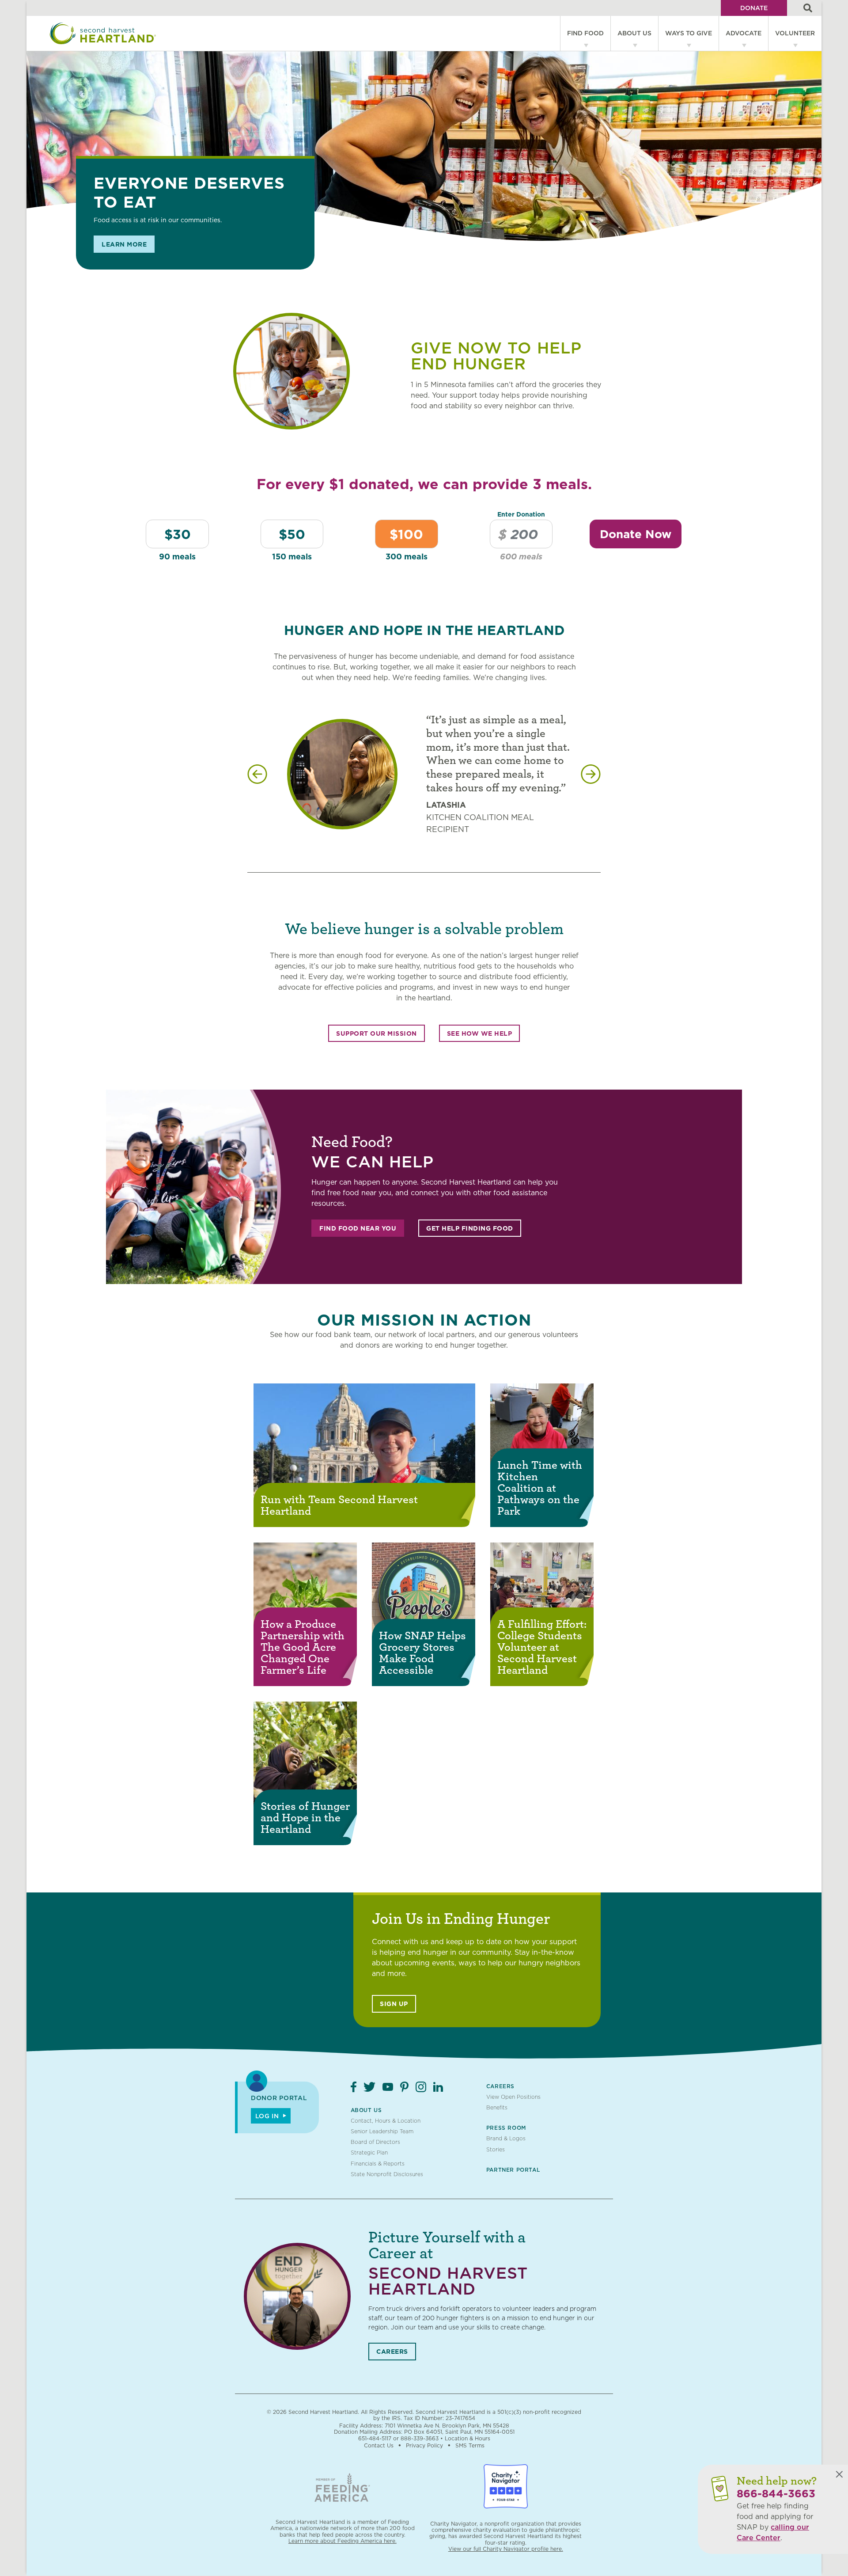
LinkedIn (438, 2087)
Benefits (497, 2107)
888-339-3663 (420, 2438)
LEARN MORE (124, 244)
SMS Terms (470, 2445)
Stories (496, 2149)
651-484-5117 (375, 2438)
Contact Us (379, 2445)
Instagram (421, 2087)
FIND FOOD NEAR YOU (358, 1228)
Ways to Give (689, 33)
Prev (257, 774)
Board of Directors (375, 2142)
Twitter (369, 2087)
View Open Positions (513, 2097)
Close (839, 2474)
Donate (754, 8)
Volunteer (795, 33)
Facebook (354, 2087)
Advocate (744, 33)
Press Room (506, 2128)
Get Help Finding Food (470, 1228)
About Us (634, 33)
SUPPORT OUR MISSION (377, 1033)
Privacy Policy (424, 2445)
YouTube (388, 2087)
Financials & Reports (378, 2164)
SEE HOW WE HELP (480, 1033)
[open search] (808, 8)
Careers (500, 2086)
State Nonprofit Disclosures (387, 2174)
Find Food (585, 33)
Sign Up (394, 2004)
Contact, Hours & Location (386, 2121)
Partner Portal (513, 2170)
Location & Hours (468, 2438)
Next (591, 774)
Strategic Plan (369, 2152)
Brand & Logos (506, 2138)
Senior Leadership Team (382, 2131)
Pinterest (404, 2087)
